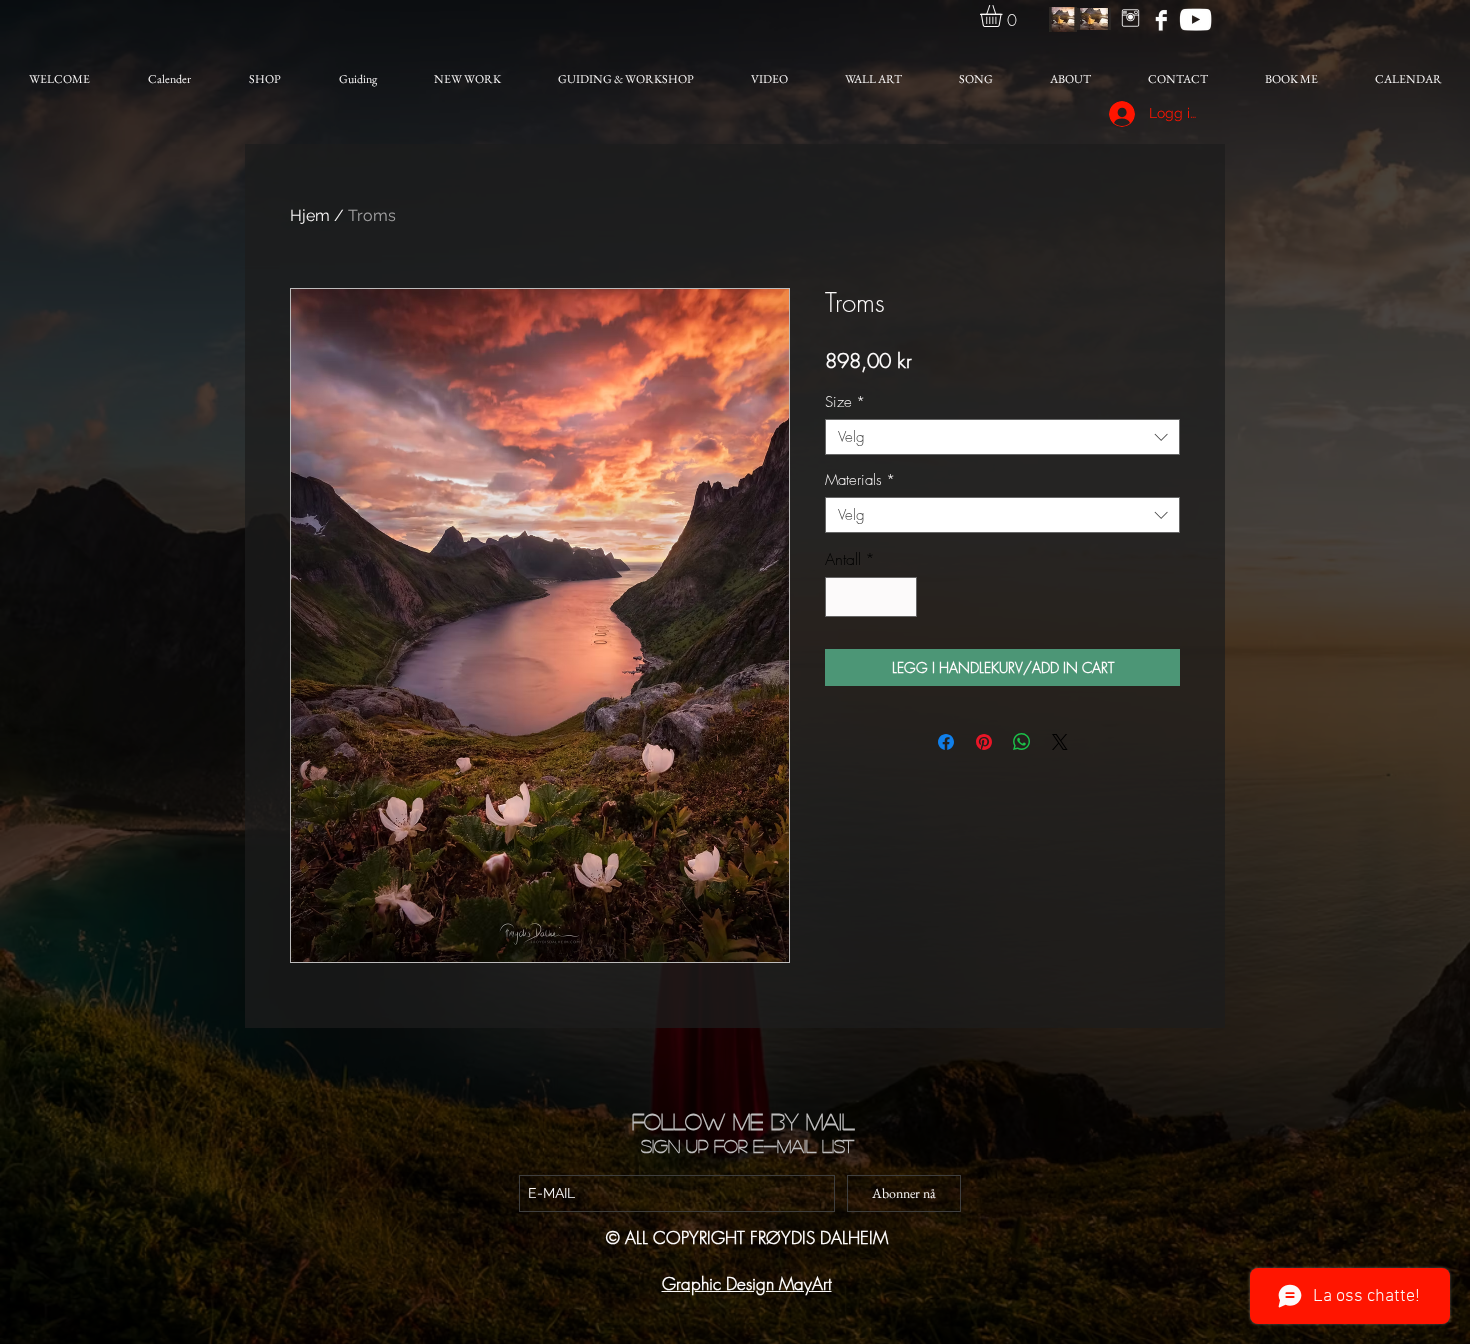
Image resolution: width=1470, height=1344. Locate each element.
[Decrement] (842, 597)
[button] (1004, 16)
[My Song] (1195, 19)
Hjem (310, 215)
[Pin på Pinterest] (984, 742)
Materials (860, 480)
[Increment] (900, 597)
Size (845, 402)
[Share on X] (1060, 742)
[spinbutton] (871, 597)
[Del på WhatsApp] (1022, 742)
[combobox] (1002, 437)
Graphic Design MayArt (747, 1283)
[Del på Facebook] (946, 742)
